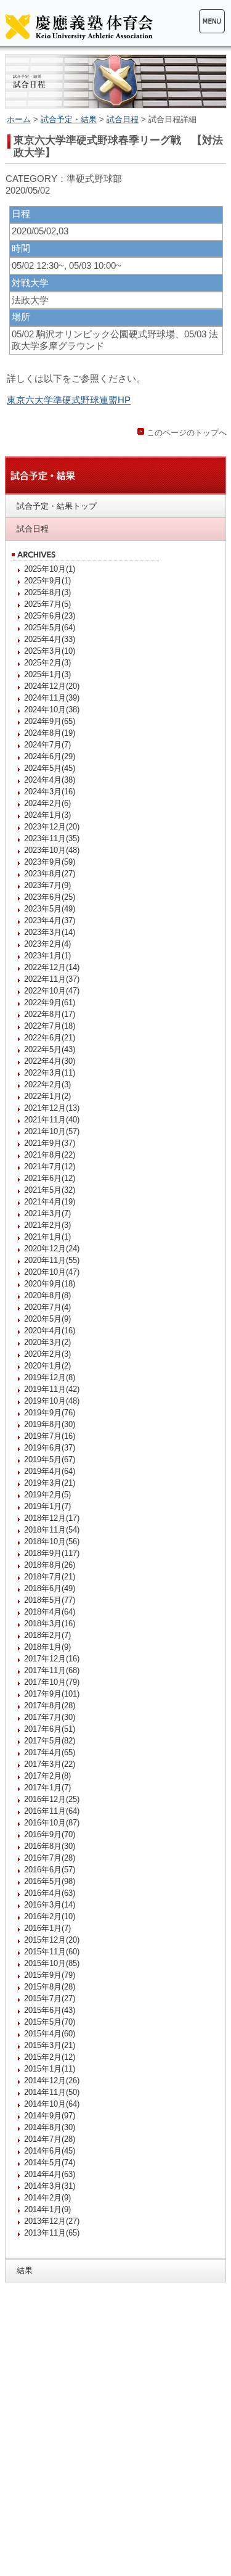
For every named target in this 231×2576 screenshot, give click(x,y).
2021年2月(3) (47, 1225)
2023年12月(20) (52, 827)
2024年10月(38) (52, 710)
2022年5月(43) (50, 1049)
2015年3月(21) (50, 2045)
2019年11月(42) (52, 1389)
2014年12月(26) (52, 2080)
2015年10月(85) (52, 1963)
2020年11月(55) (52, 1260)
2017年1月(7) (47, 1788)
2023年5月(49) (50, 909)
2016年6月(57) (50, 1870)
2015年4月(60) (50, 2034)
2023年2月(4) (47, 944)
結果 (25, 2270)
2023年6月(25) (50, 897)
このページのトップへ (187, 433)
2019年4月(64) (50, 1471)
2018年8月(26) (50, 1565)
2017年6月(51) (50, 1729)
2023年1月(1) (47, 956)
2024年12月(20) (52, 686)
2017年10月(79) (52, 1682)
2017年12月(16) (52, 1659)
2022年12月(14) (52, 967)
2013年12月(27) (52, 2221)
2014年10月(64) (52, 2104)
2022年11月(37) (52, 979)
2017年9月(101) (52, 1694)
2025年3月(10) (50, 651)
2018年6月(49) (50, 1588)
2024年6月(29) (50, 756)
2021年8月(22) (50, 1155)
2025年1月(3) (47, 674)
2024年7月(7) (47, 745)
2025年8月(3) (47, 592)
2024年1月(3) (47, 815)
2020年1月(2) (47, 1366)
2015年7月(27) (50, 1998)
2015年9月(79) (50, 1975)
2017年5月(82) (50, 1741)
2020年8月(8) (47, 1295)
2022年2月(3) (47, 1084)
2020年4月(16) (50, 1331)
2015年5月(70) (50, 2022)
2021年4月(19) (50, 1202)
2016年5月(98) (50, 1881)
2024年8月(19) (50, 733)
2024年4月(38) (50, 780)
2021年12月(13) (52, 1108)
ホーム (19, 119)
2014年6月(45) (50, 2151)
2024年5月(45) (50, 768)
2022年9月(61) (50, 1002)
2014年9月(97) (50, 2116)
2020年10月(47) (52, 1272)
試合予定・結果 (69, 119)
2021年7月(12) (50, 1167)
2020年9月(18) (50, 1284)
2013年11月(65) (52, 2233)
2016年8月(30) (50, 1846)
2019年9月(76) (50, 1413)
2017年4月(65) (50, 1752)
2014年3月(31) (50, 2186)
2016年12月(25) (52, 1799)
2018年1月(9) (47, 1647)
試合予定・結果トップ (57, 506)
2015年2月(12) (50, 2057)
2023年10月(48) (52, 850)
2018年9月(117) (52, 1553)
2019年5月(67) (50, 1459)
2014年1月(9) (47, 2209)
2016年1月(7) (47, 1928)
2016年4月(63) (50, 1893)
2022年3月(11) (50, 1073)
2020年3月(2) (47, 1342)
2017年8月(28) (50, 1706)
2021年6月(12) (50, 1178)
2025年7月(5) (47, 604)
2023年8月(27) (50, 874)
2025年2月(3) (47, 663)
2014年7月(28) (50, 2139)
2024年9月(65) (50, 721)
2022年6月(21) (50, 1038)
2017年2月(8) (47, 1776)
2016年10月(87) (52, 1823)
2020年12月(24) (52, 1249)
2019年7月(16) (50, 1436)
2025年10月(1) (50, 569)
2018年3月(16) (50, 1623)
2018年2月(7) (47, 1635)
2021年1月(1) (47, 1237)
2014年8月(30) (50, 2127)
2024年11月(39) (52, 698)
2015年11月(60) (52, 1952)
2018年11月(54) (52, 1530)
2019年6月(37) (50, 1448)
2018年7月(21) (50, 1577)
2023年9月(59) (50, 862)
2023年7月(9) (47, 885)
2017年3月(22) (50, 1764)
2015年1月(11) (50, 2069)
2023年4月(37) (50, 920)
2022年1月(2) (47, 1096)
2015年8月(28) (50, 1987)
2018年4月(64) (50, 1612)
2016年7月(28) (50, 1858)
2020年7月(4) (47, 1307)
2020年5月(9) (47, 1319)
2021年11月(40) (52, 1120)
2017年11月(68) (52, 1670)
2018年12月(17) (52, 1518)
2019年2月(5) (47, 1495)
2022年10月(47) (52, 991)
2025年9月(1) (47, 581)
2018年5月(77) (50, 1600)
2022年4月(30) (50, 1061)
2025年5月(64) (50, 628)
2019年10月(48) (52, 1401)
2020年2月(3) (47, 1354)
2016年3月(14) (50, 1905)
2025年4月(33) (50, 639)
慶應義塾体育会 (79, 27)
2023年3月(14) (50, 932)
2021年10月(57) (52, 1131)
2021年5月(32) (50, 1190)
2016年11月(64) (52, 1811)
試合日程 (123, 119)
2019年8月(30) (50, 1424)
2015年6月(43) (50, 2010)
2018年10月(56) (52, 1541)
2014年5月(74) (50, 2162)
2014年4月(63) (50, 2174)
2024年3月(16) (50, 792)
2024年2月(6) (47, 803)
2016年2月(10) (50, 1916)
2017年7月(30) (50, 1717)
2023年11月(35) (52, 838)
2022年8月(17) (50, 1014)
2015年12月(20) (52, 1940)
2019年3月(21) (50, 1483)
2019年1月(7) (47, 1506)
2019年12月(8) (50, 1377)
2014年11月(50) (52, 2092)
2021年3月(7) (47, 1213)
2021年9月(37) (50, 1143)
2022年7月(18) (50, 1026)
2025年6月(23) (50, 616)
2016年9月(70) (50, 1834)
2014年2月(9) (47, 2198)
